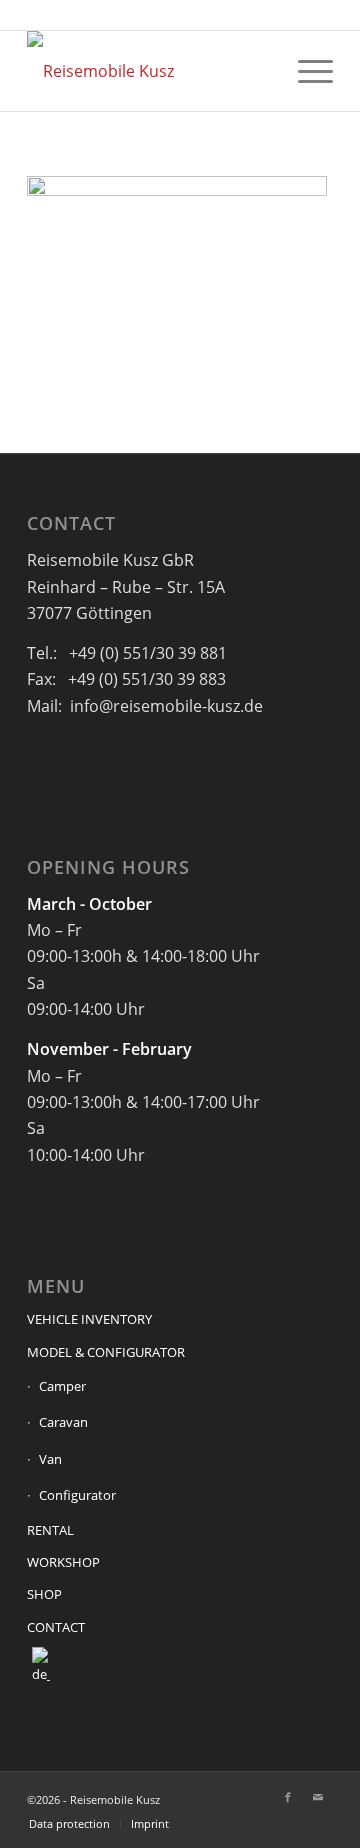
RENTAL (50, 1530)
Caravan (63, 1422)
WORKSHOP (63, 1562)
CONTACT (56, 1627)
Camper (62, 1386)
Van (50, 1459)
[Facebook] (288, 1797)
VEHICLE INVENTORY (89, 1319)
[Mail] (318, 1797)
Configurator (77, 1495)
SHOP (44, 1594)
